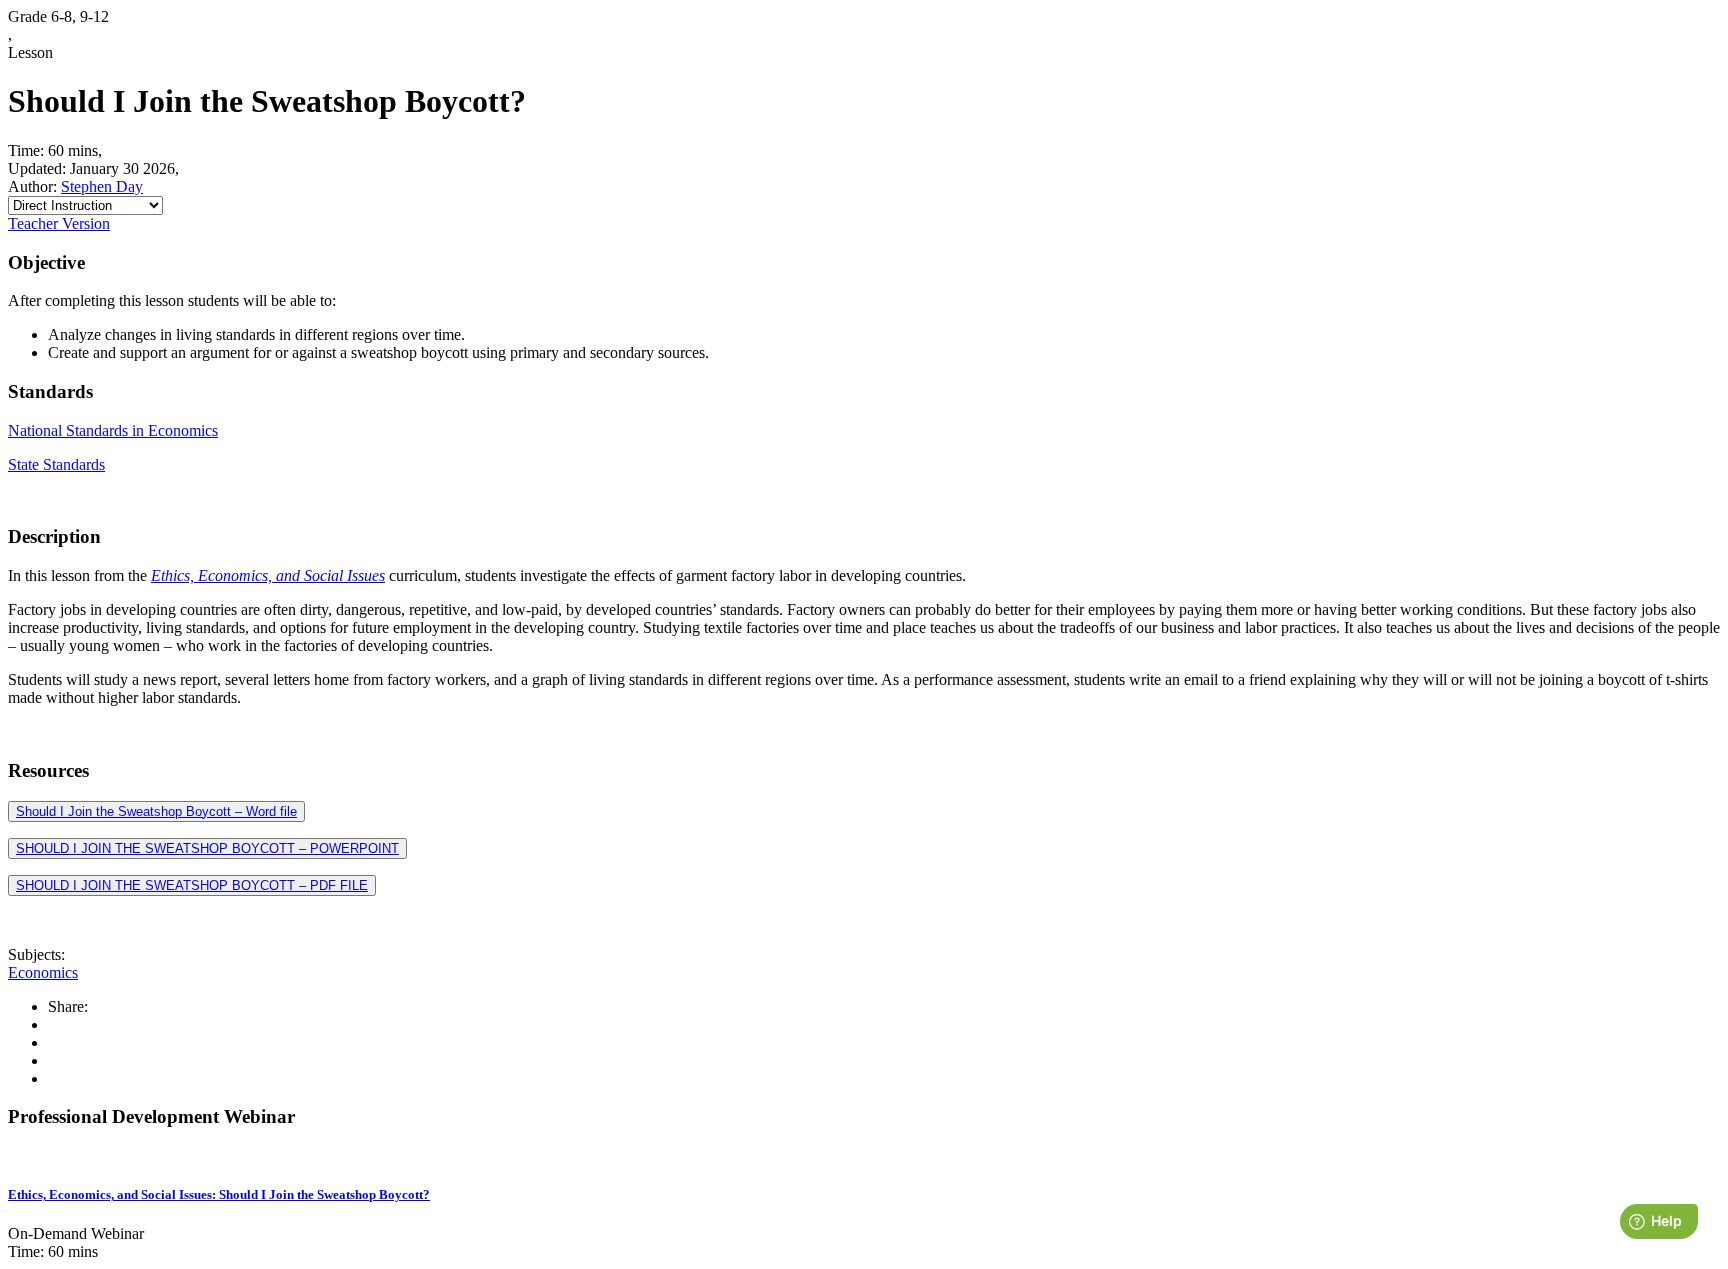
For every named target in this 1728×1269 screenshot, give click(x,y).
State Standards (56, 464)
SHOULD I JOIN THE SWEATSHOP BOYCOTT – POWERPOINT (207, 848)
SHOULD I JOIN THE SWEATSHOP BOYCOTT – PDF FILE (192, 885)
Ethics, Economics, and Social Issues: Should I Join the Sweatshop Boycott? (219, 1194)
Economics (43, 972)
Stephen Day (102, 186)
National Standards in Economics (113, 430)
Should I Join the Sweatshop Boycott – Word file (156, 811)
